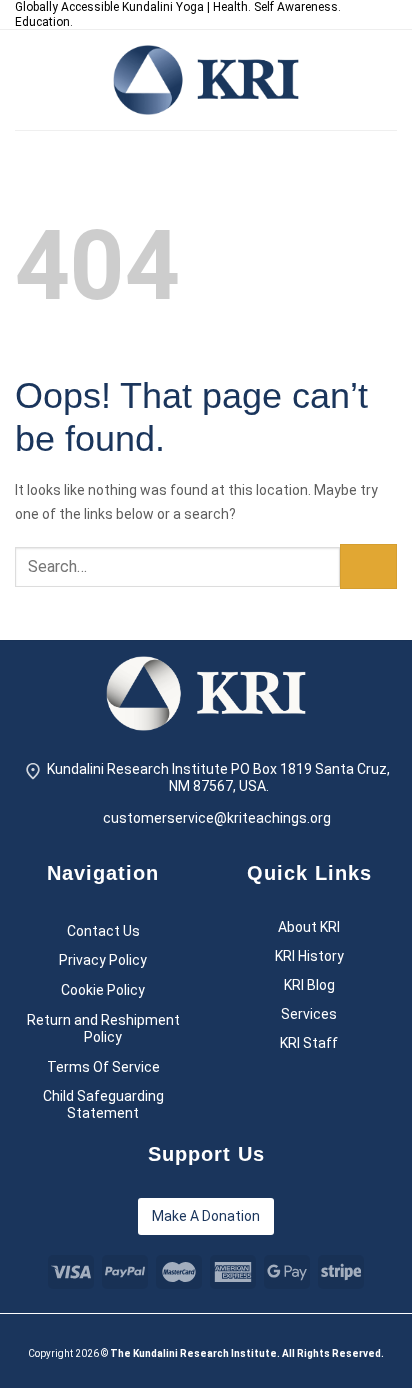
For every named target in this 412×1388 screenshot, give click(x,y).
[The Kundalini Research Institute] (206, 80)
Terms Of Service (103, 1067)
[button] (27, 80)
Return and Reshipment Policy (103, 1028)
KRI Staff (309, 1043)
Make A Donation (206, 1216)
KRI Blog (309, 985)
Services (309, 1014)
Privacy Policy (103, 960)
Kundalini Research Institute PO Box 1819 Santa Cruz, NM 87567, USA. (218, 777)
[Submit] (368, 566)
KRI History (309, 956)
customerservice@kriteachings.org (217, 818)
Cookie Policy (103, 990)
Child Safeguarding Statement (103, 1104)
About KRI (309, 927)
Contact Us (103, 931)
